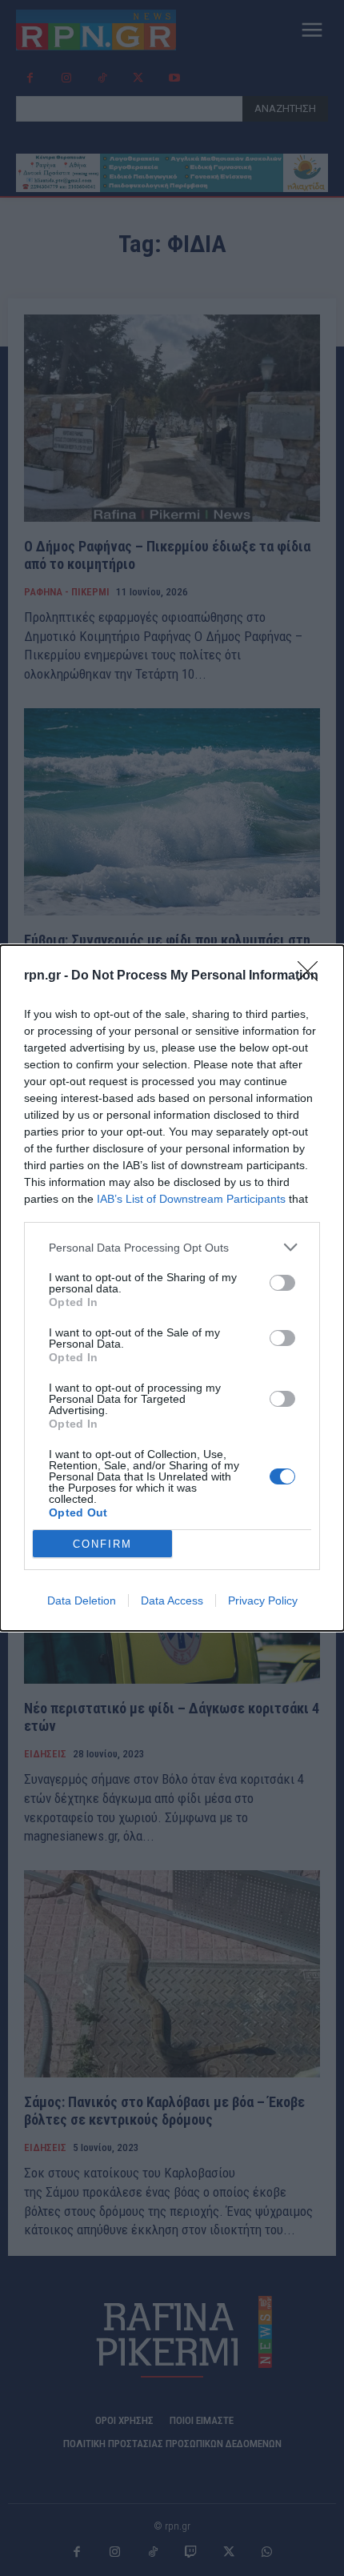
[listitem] (172, 1247)
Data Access (172, 1600)
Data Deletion (82, 1600)
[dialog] (172, 1288)
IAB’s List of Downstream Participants (191, 1199)
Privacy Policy (263, 1600)
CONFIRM (102, 1544)
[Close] (313, 976)
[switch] (282, 1283)
